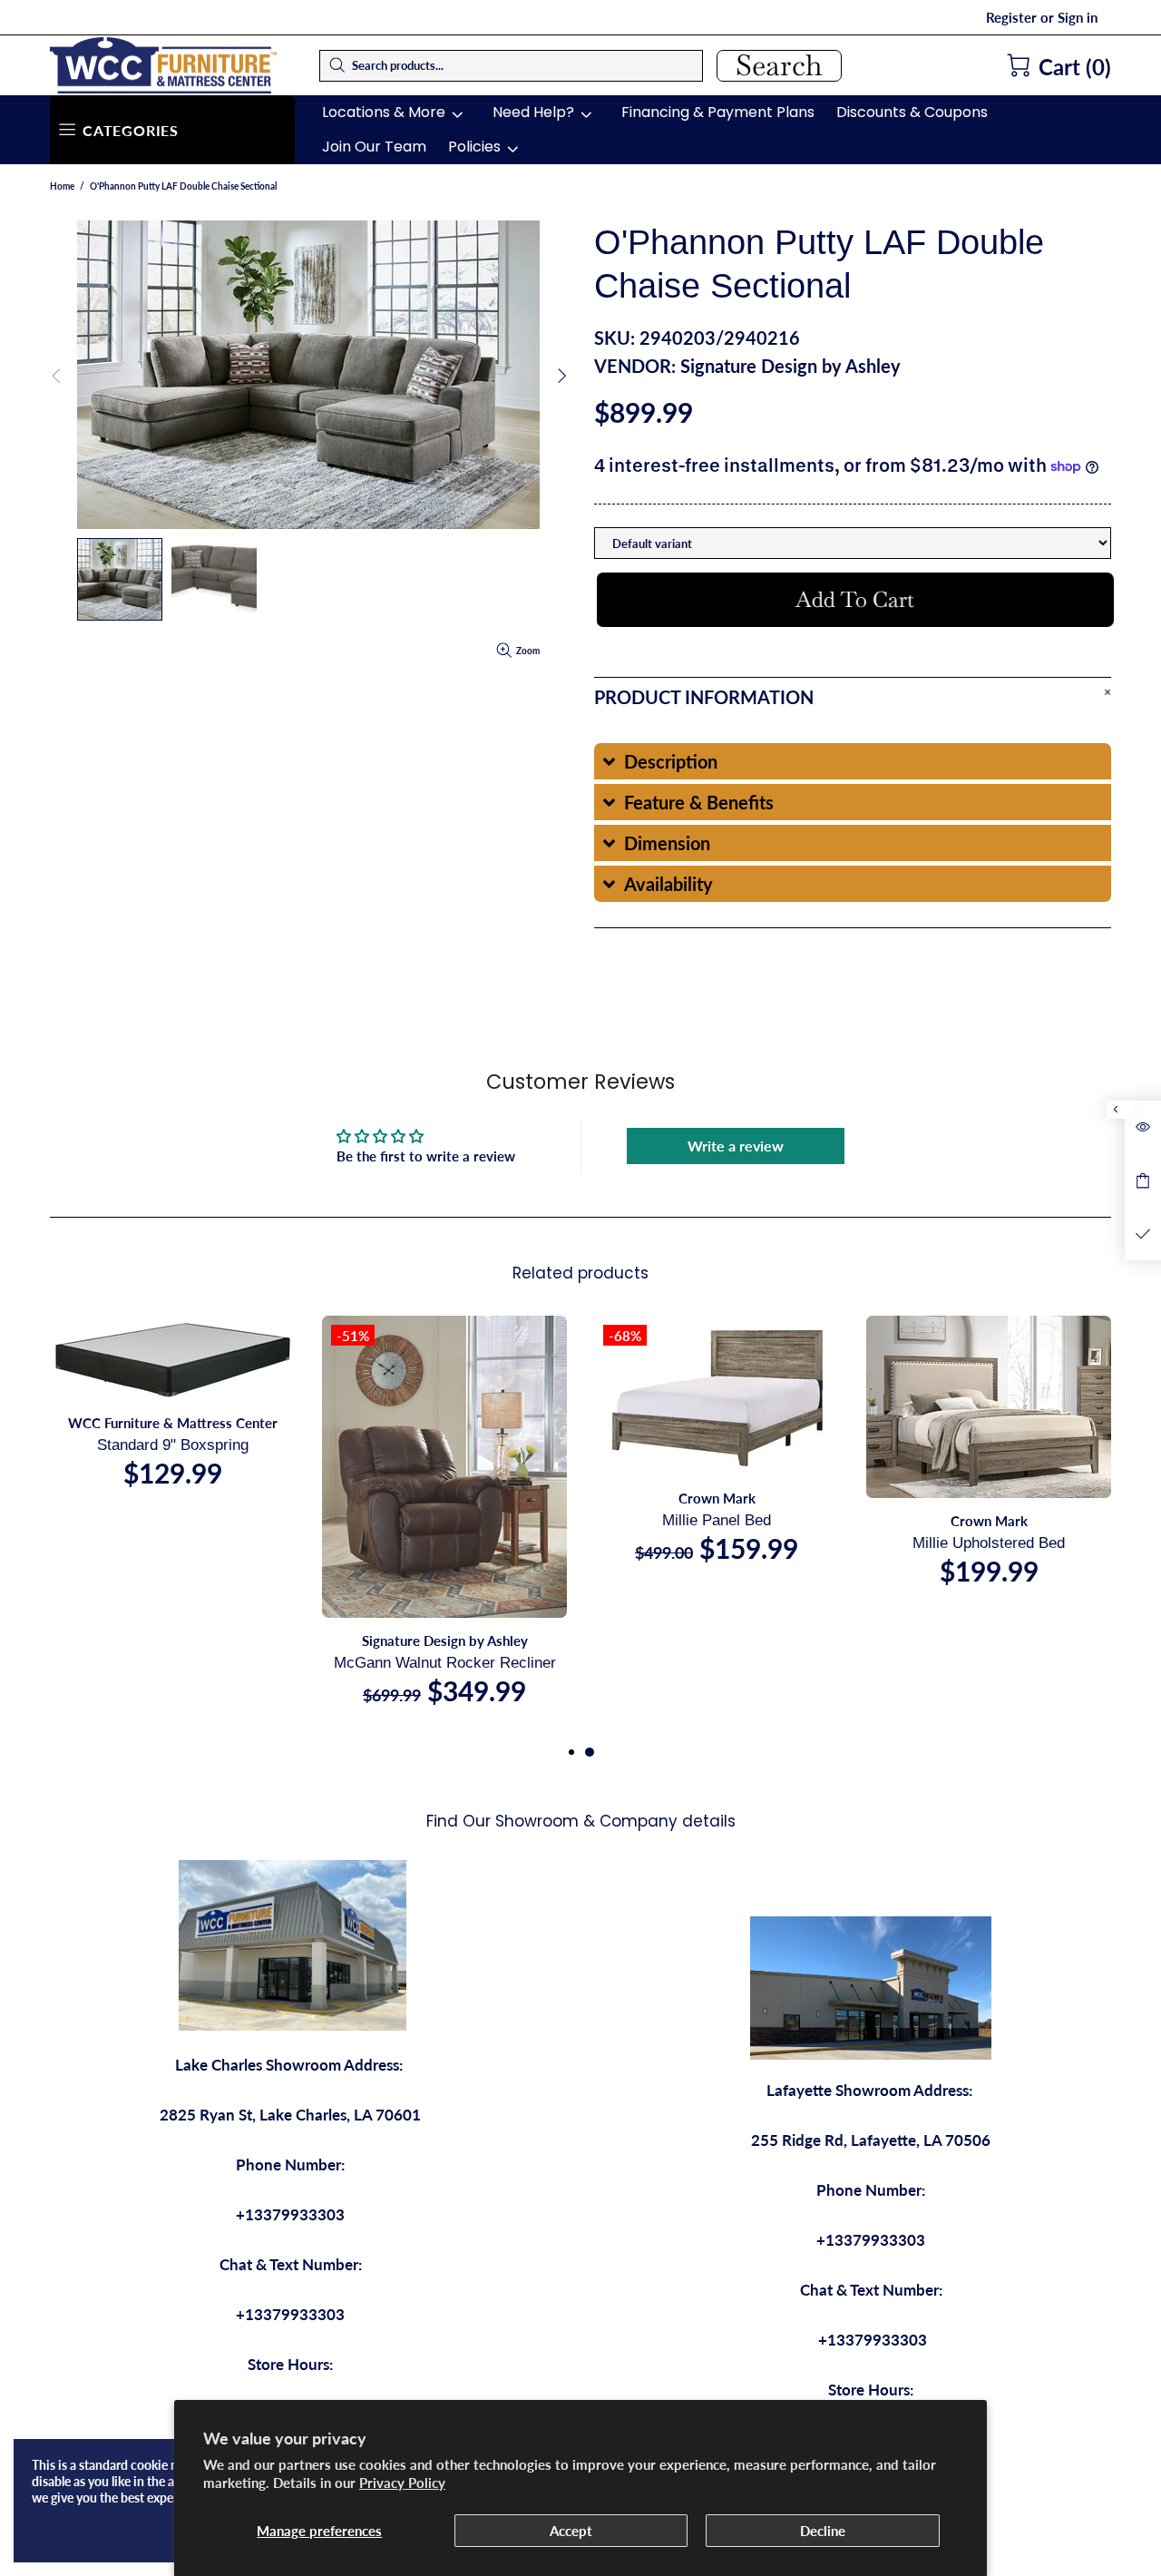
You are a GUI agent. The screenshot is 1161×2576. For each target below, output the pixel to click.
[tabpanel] (717, 1457)
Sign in (1078, 17)
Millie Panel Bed (717, 1520)
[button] (853, 761)
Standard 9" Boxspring (173, 1445)
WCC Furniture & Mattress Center (163, 65)
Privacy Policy (402, 2483)
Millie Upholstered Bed (989, 1543)
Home (62, 186)
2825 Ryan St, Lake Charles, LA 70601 (290, 2115)
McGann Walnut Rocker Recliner (445, 1663)
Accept (571, 2531)
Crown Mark (717, 1498)
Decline (823, 2531)
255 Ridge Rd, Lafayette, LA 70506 (871, 2140)
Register (1011, 17)
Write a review (736, 1146)
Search (779, 66)
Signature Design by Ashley (790, 366)
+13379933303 (290, 2214)
